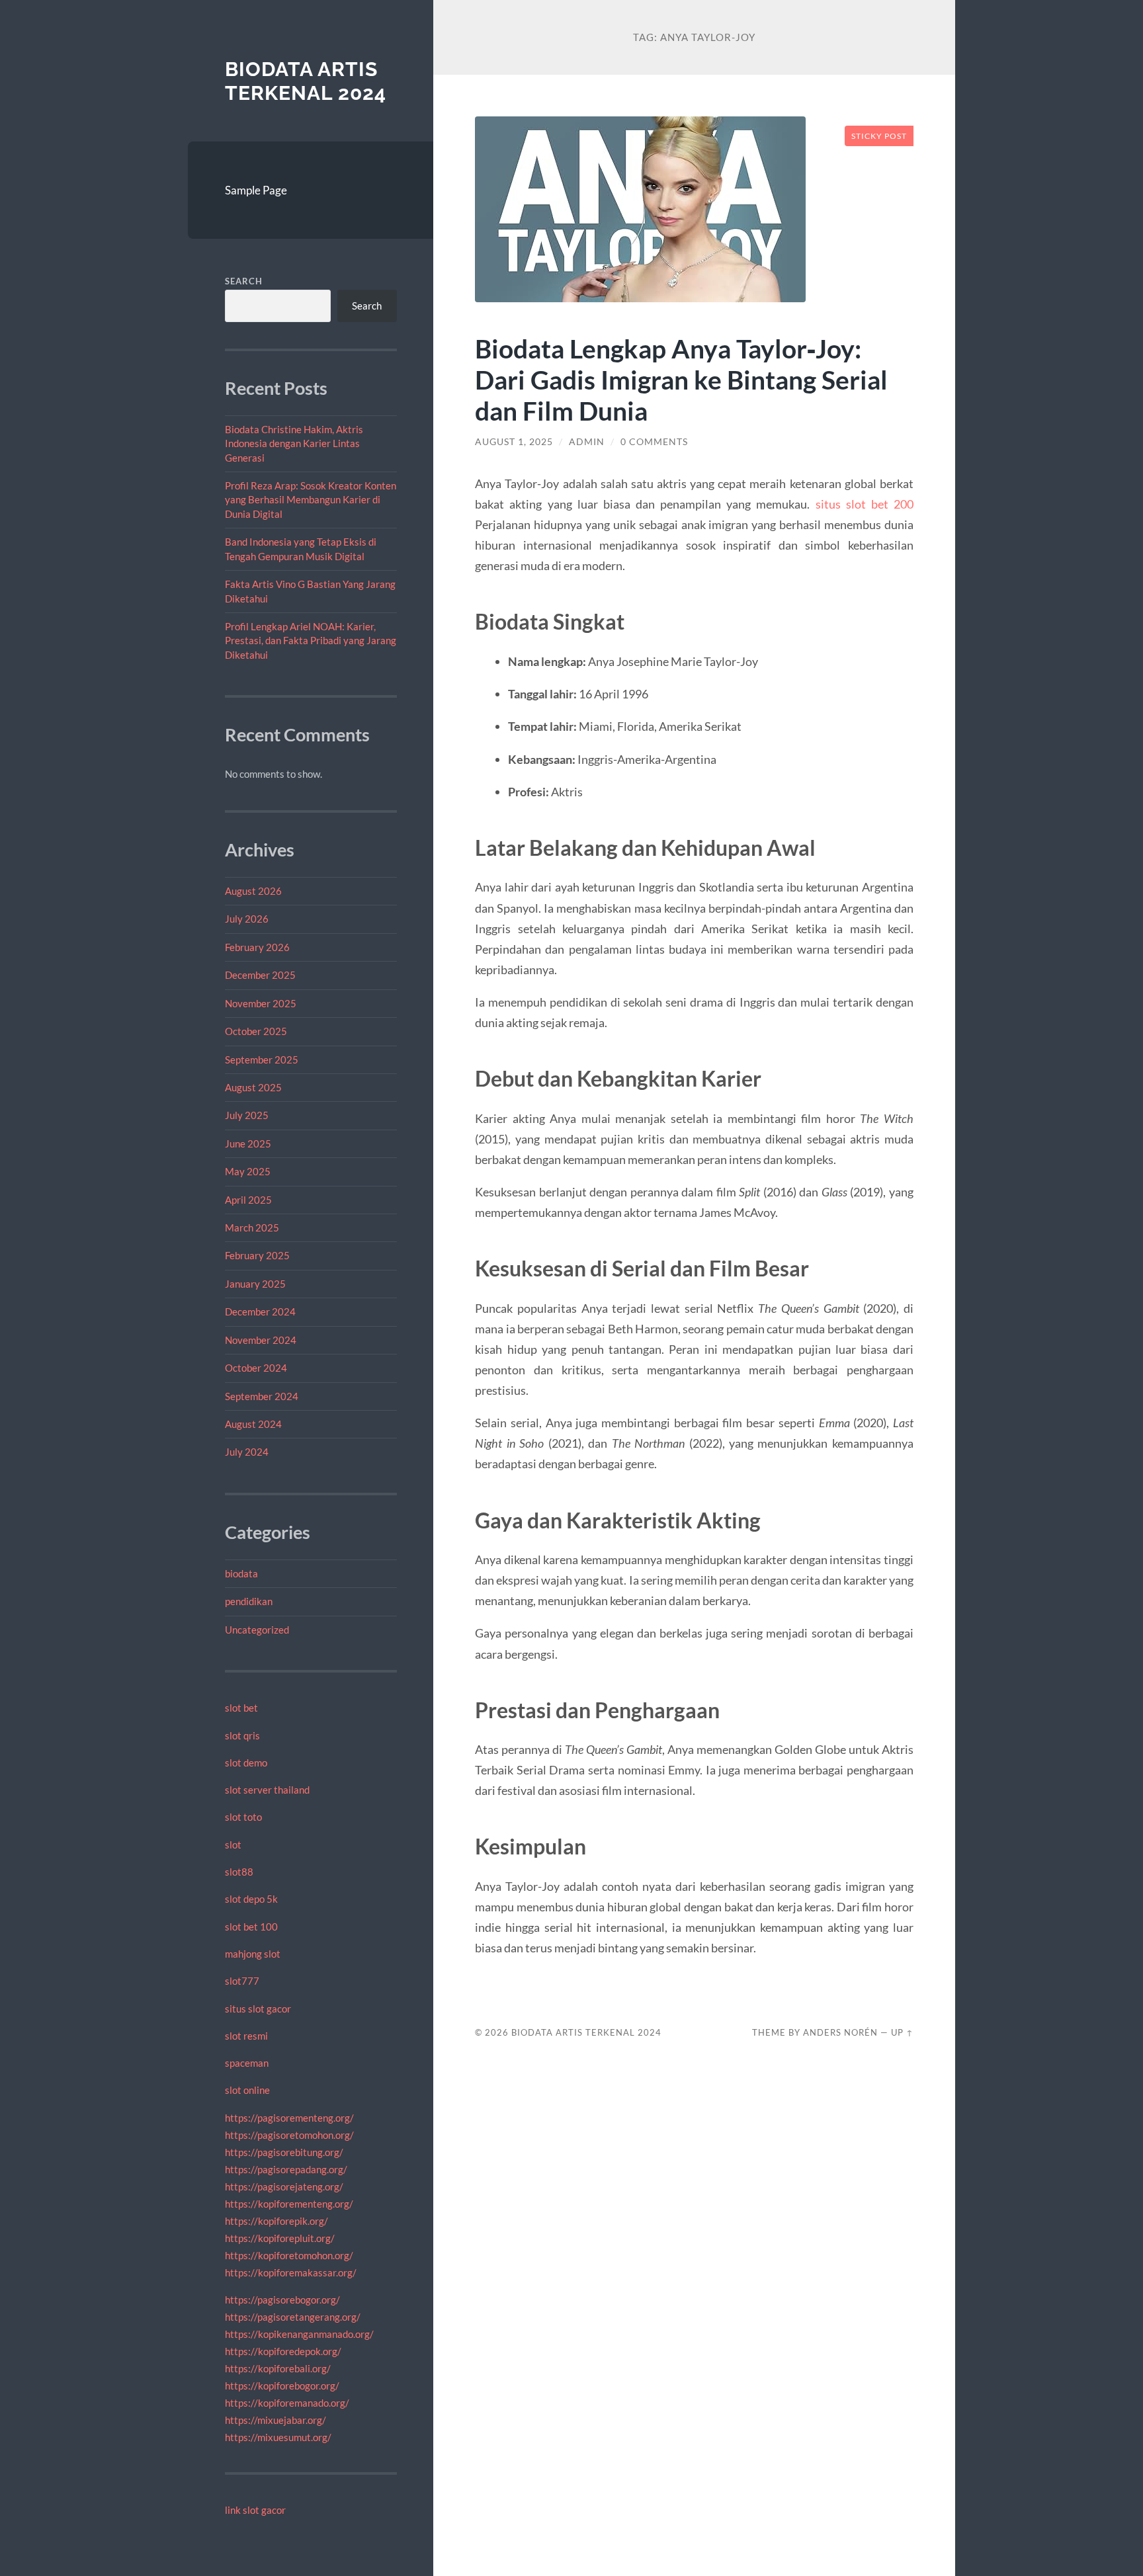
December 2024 (260, 1311)
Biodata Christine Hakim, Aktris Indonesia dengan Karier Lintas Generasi (294, 443)
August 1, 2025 (514, 442)
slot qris (242, 1735)
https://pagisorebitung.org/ (284, 2152)
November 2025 (261, 1003)
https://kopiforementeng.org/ (289, 2204)
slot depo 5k (251, 1899)
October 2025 (256, 1031)
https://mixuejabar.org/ (275, 2420)
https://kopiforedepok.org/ (283, 2351)
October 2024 (256, 1368)
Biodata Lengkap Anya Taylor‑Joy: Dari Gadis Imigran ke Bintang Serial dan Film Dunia (681, 379)
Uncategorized (257, 1630)
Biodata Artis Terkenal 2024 (306, 81)
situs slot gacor (258, 2009)
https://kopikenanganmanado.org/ (299, 2334)
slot (233, 1845)
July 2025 (247, 1115)
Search (244, 281)
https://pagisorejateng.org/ (284, 2186)
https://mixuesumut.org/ (278, 2437)
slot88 (239, 1872)
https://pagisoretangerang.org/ (293, 2317)
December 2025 (260, 975)
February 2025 (257, 1255)
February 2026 (257, 947)
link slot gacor (255, 2510)
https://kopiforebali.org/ (278, 2368)
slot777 (242, 1981)
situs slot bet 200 (865, 504)
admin (587, 442)
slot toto (243, 1817)
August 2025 (253, 1087)
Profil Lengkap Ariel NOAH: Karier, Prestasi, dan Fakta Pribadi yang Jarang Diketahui (311, 641)
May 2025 (248, 1171)
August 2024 (253, 1424)
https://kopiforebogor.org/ (282, 2386)
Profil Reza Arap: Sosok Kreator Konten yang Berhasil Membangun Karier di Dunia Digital (311, 500)
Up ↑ (902, 2032)
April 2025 (248, 1200)
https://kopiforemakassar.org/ (291, 2272)
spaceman (247, 2063)
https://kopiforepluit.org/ (280, 2238)
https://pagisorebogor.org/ (282, 2300)
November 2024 (261, 1340)
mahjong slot (253, 1954)
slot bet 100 (251, 1927)
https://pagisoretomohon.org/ (289, 2135)
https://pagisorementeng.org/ (289, 2118)
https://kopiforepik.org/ (276, 2221)
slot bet (241, 1708)
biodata (241, 1573)
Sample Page (256, 190)
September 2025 (262, 1059)
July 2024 (247, 1452)
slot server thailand (267, 1790)
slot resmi (246, 2036)
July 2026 (247, 919)
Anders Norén (840, 2032)
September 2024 (262, 1396)
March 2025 (252, 1227)
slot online (247, 2090)
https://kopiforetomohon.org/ (289, 2255)
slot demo (246, 1763)
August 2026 (253, 891)
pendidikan (249, 1601)
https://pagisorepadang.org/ (286, 2169)
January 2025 (255, 1284)
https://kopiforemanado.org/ (287, 2403)
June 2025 (248, 1143)
